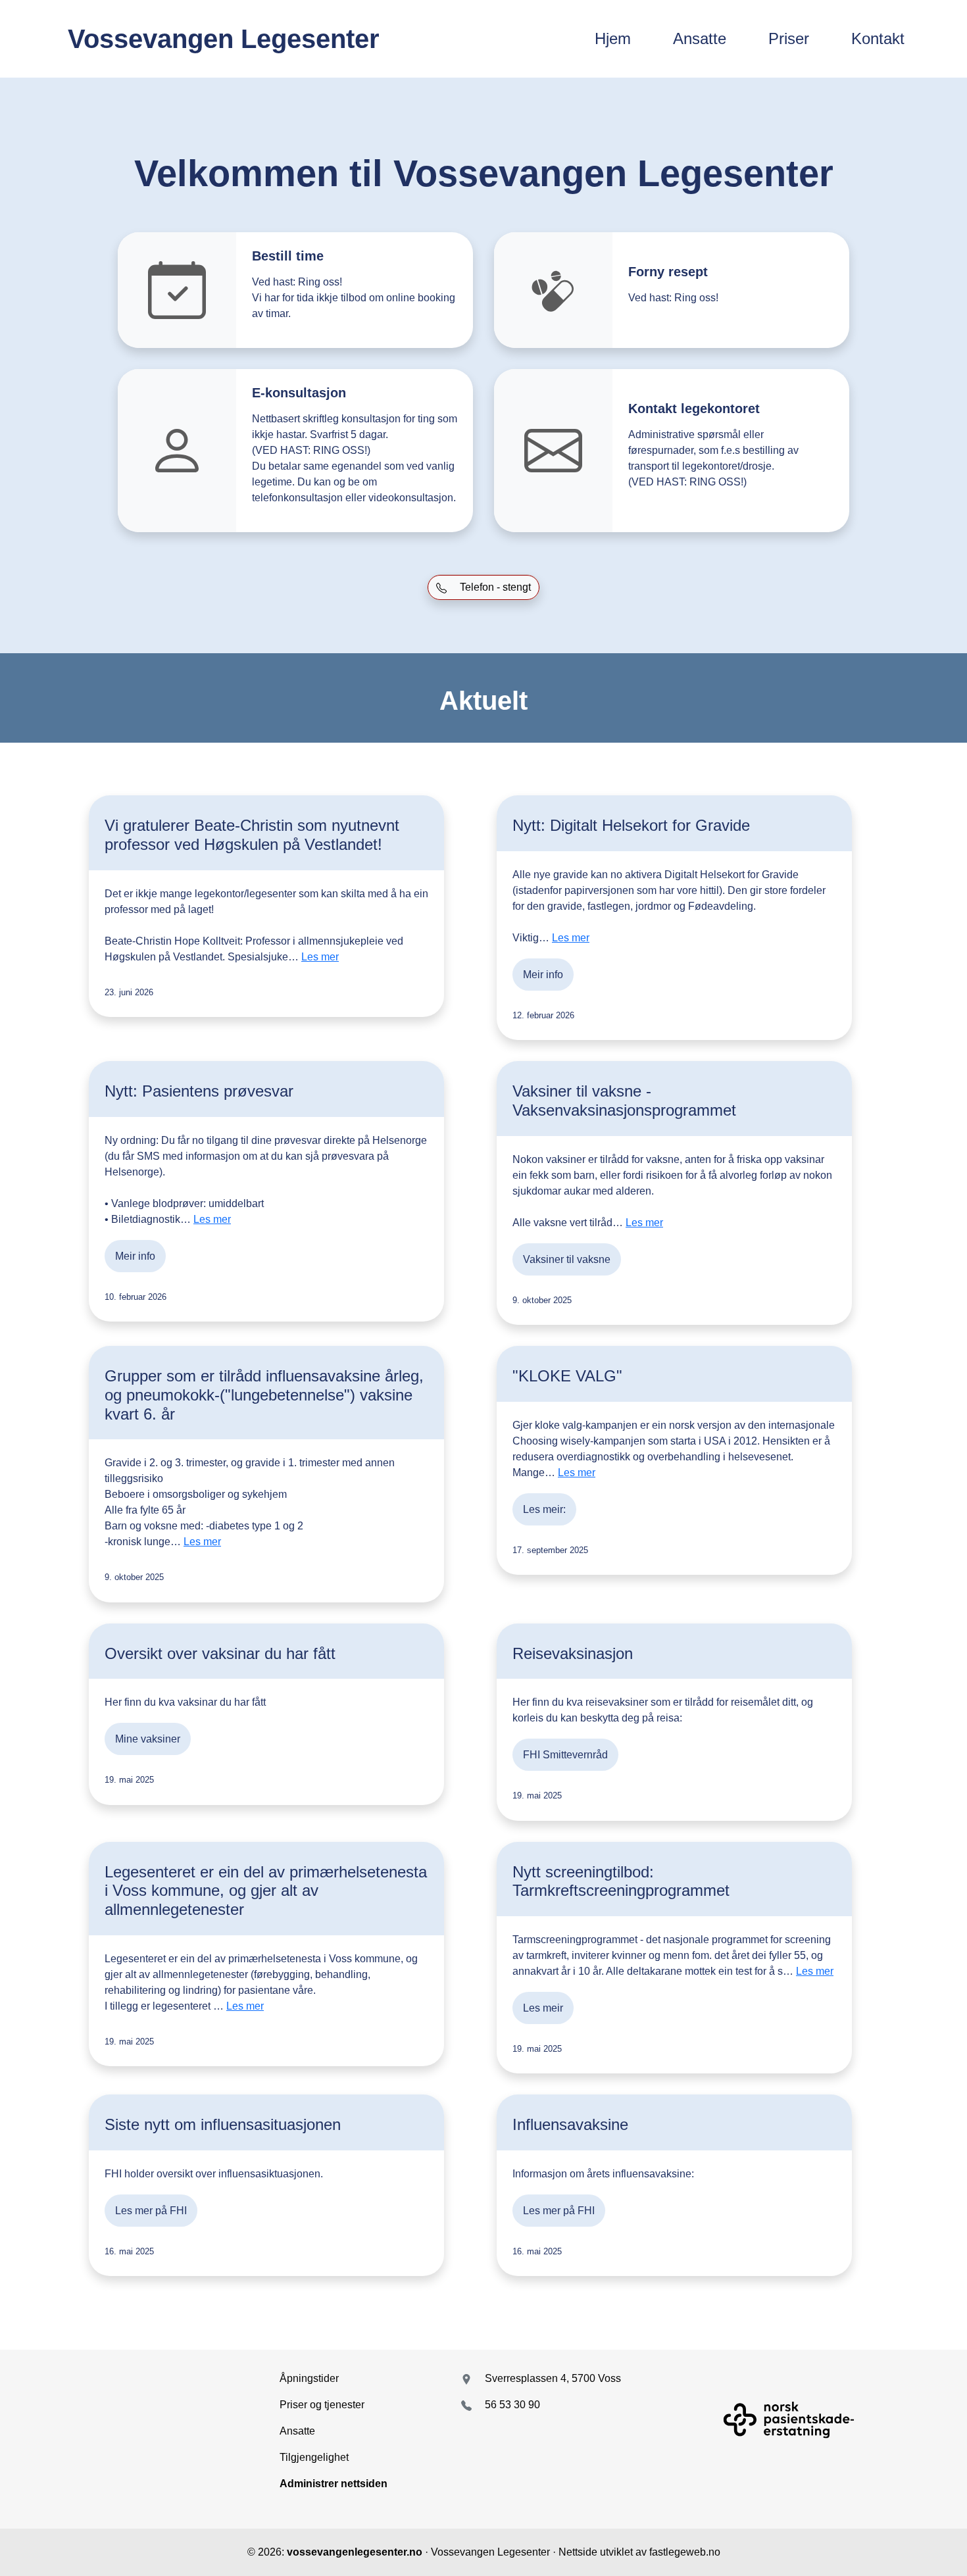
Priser (789, 38)
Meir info (543, 975)
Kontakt (878, 38)
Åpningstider (309, 2378)
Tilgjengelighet (314, 2457)
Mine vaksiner (148, 1739)
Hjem (613, 38)
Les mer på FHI (151, 2211)
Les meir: (544, 1509)
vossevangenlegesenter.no (355, 2552)
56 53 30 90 (512, 2405)
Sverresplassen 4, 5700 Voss (553, 2378)
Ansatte (700, 38)
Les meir (543, 2008)
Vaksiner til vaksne (567, 1259)
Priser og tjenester (322, 2405)
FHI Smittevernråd (565, 1755)
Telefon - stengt (494, 587)
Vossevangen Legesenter (224, 39)
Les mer (320, 957)
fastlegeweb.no (685, 2552)
